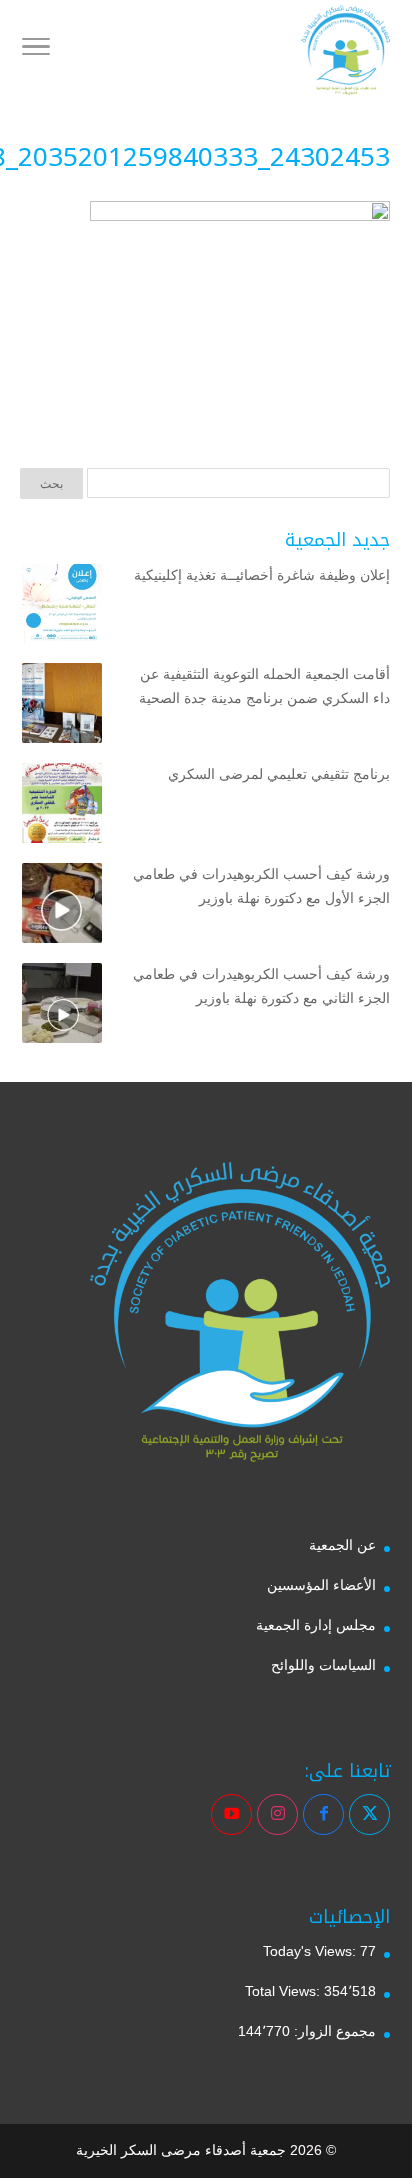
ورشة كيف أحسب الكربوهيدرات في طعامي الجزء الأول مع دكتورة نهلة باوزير (261, 886)
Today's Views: (311, 1951)
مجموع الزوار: (333, 2031)
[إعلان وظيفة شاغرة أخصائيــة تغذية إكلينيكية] (62, 608)
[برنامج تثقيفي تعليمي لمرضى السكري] (62, 807)
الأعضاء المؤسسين (321, 1585)
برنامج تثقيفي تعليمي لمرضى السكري (279, 774)
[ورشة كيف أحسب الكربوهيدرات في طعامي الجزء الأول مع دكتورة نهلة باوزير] (62, 907)
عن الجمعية (342, 1545)
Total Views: (284, 1991)
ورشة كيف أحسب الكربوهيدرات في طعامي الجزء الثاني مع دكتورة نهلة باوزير (261, 986)
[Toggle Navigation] (36, 50)
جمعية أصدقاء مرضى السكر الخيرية (181, 2150)
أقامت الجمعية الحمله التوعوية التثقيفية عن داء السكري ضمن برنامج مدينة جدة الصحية (264, 686)
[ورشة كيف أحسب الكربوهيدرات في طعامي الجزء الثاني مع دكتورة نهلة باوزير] (62, 1007)
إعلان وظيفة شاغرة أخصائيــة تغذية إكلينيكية (262, 575)
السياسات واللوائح (323, 1665)
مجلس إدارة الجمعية (316, 1625)
